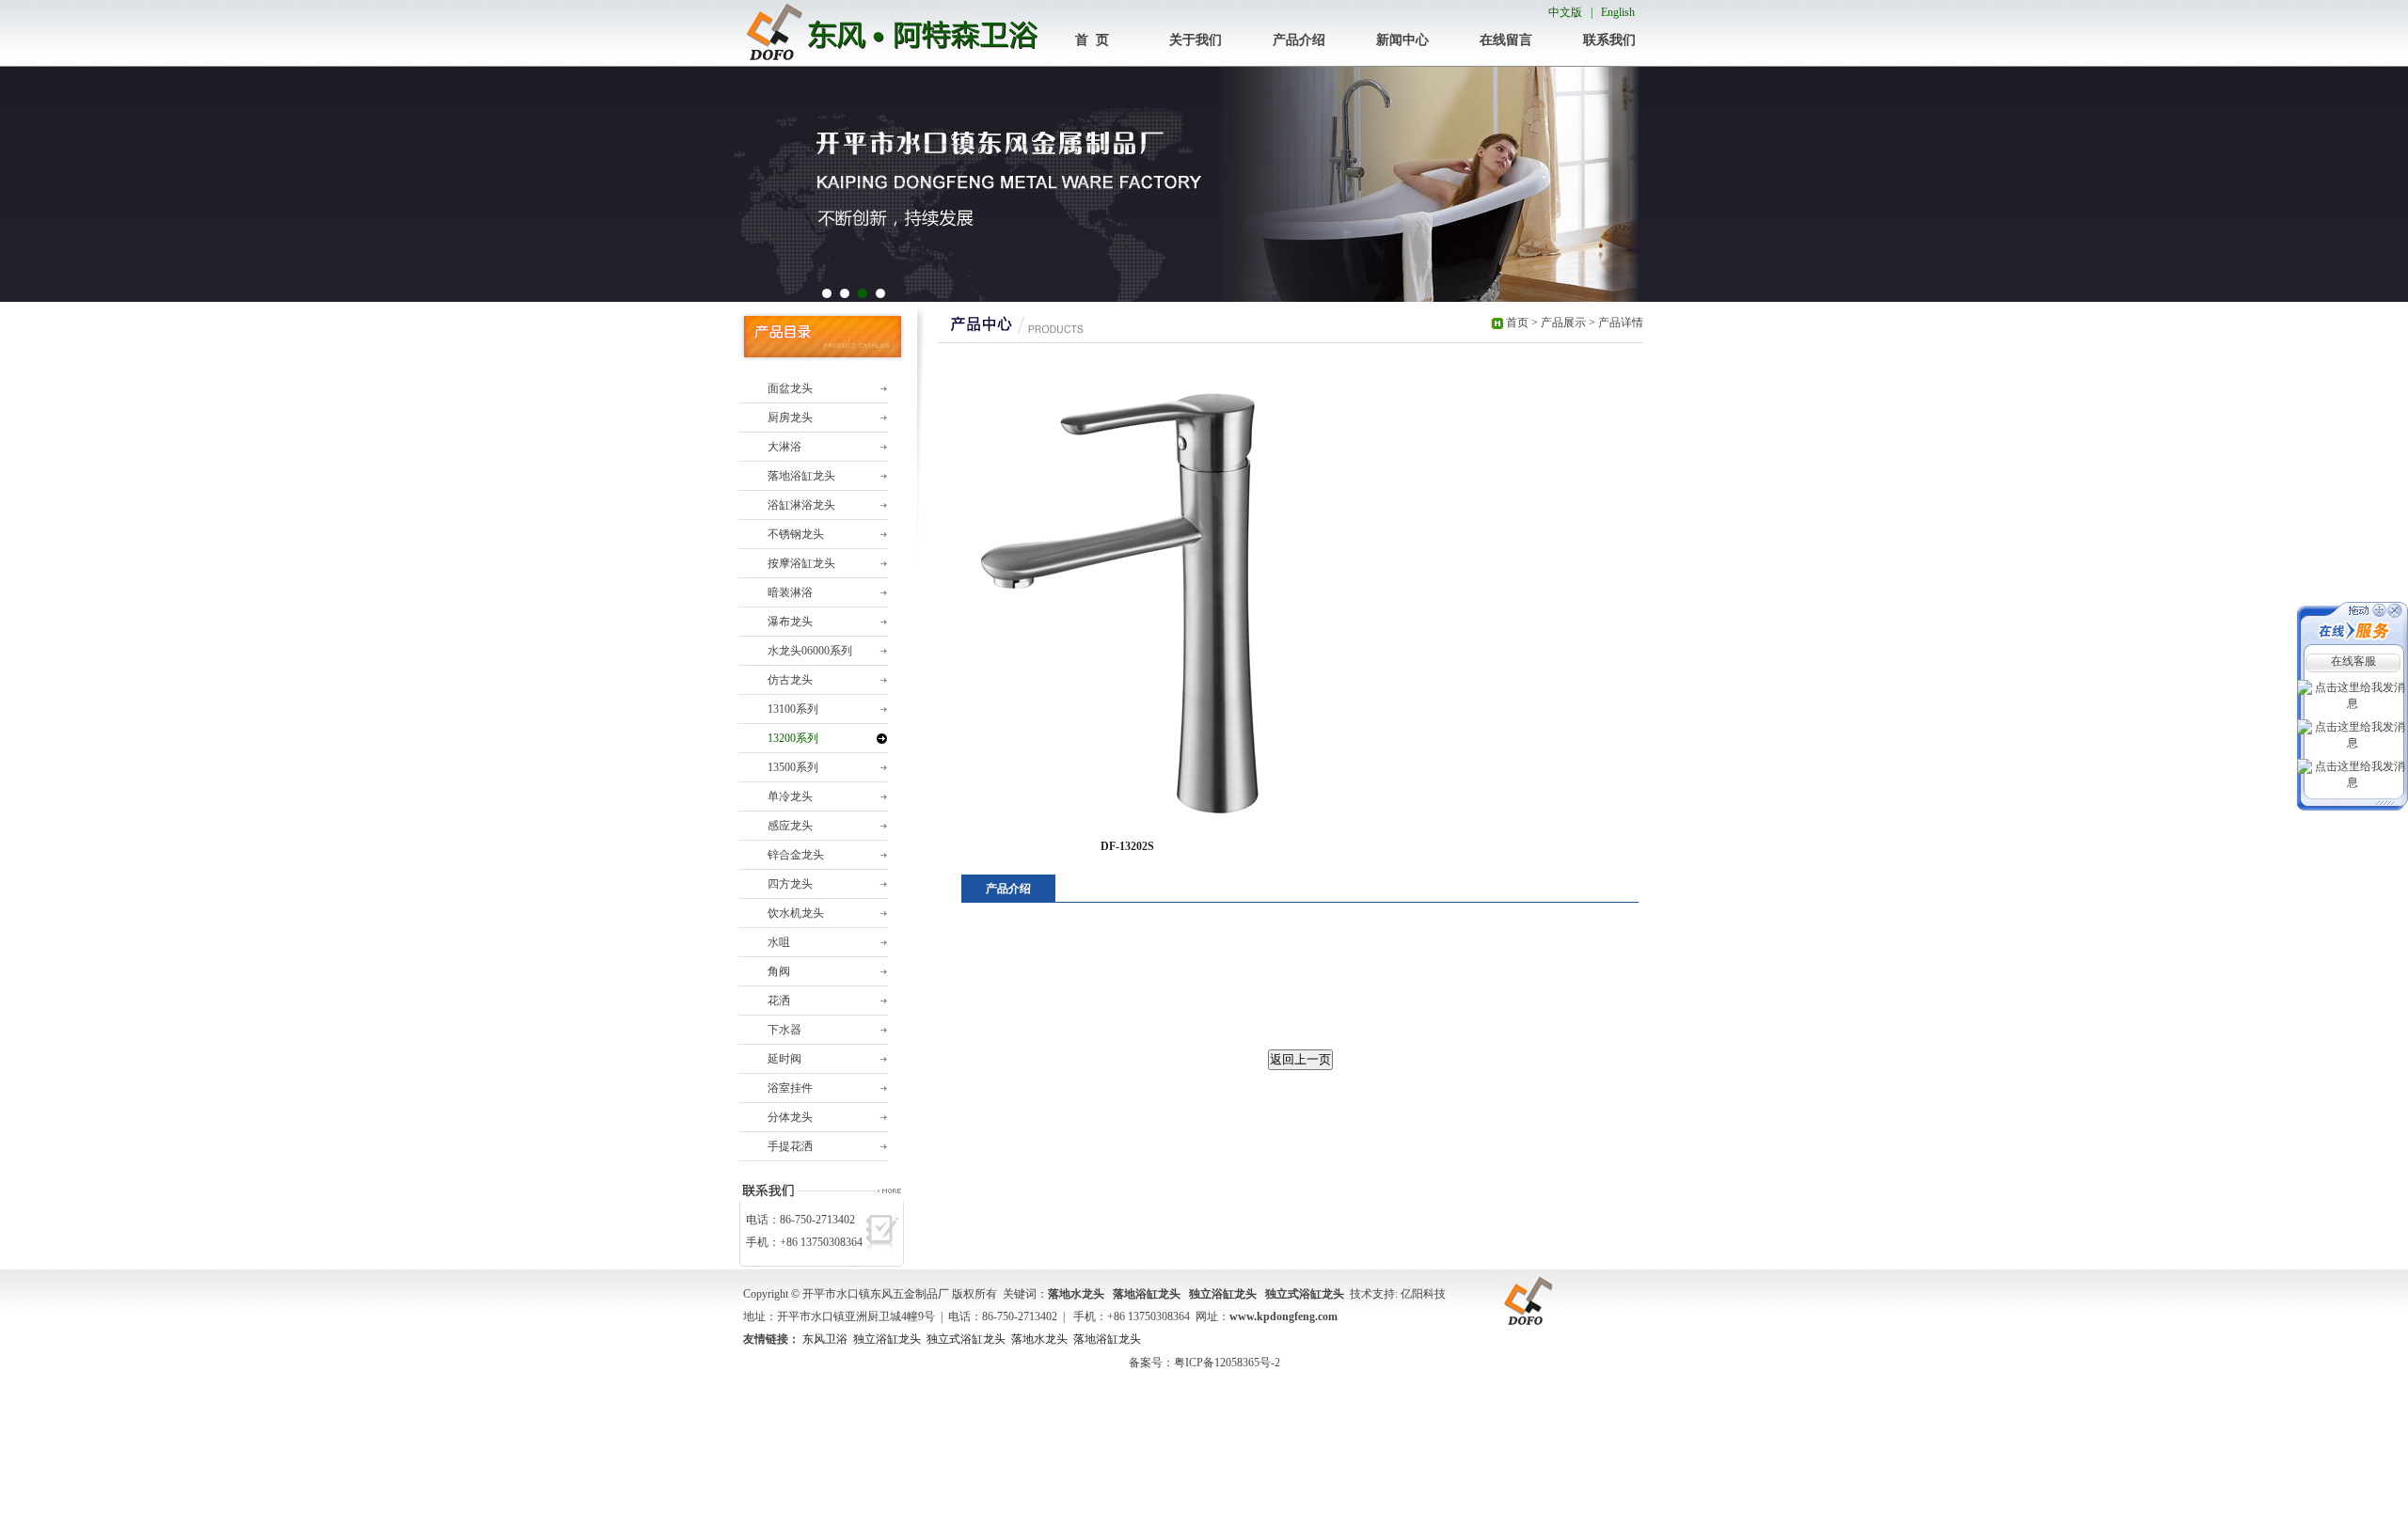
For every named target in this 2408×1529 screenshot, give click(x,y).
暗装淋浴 (790, 592)
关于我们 (1196, 40)
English (1618, 12)
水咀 (779, 942)
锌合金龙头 (796, 855)
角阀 (779, 971)
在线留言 (1506, 40)
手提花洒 (790, 1146)
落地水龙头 (1039, 1339)
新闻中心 (1402, 40)
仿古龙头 (790, 680)
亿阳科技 (1423, 1294)
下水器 (784, 1030)
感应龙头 (790, 826)
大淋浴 (784, 447)
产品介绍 (1299, 40)
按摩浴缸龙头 (801, 563)
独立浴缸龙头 (887, 1339)
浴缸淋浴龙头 (801, 505)
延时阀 (784, 1059)
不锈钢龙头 (796, 534)
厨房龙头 (790, 418)
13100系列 (793, 709)
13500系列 (793, 767)
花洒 (779, 1001)
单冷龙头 (790, 796)
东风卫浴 (825, 1339)
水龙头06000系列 (810, 651)
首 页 (1092, 40)
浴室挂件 (790, 1088)
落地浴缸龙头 (801, 476)
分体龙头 (790, 1117)
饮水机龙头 (796, 913)
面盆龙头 (790, 388)
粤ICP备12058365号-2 (1227, 1363)
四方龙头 (790, 884)
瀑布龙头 (790, 622)
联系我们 (1609, 40)
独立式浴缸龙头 (966, 1339)
